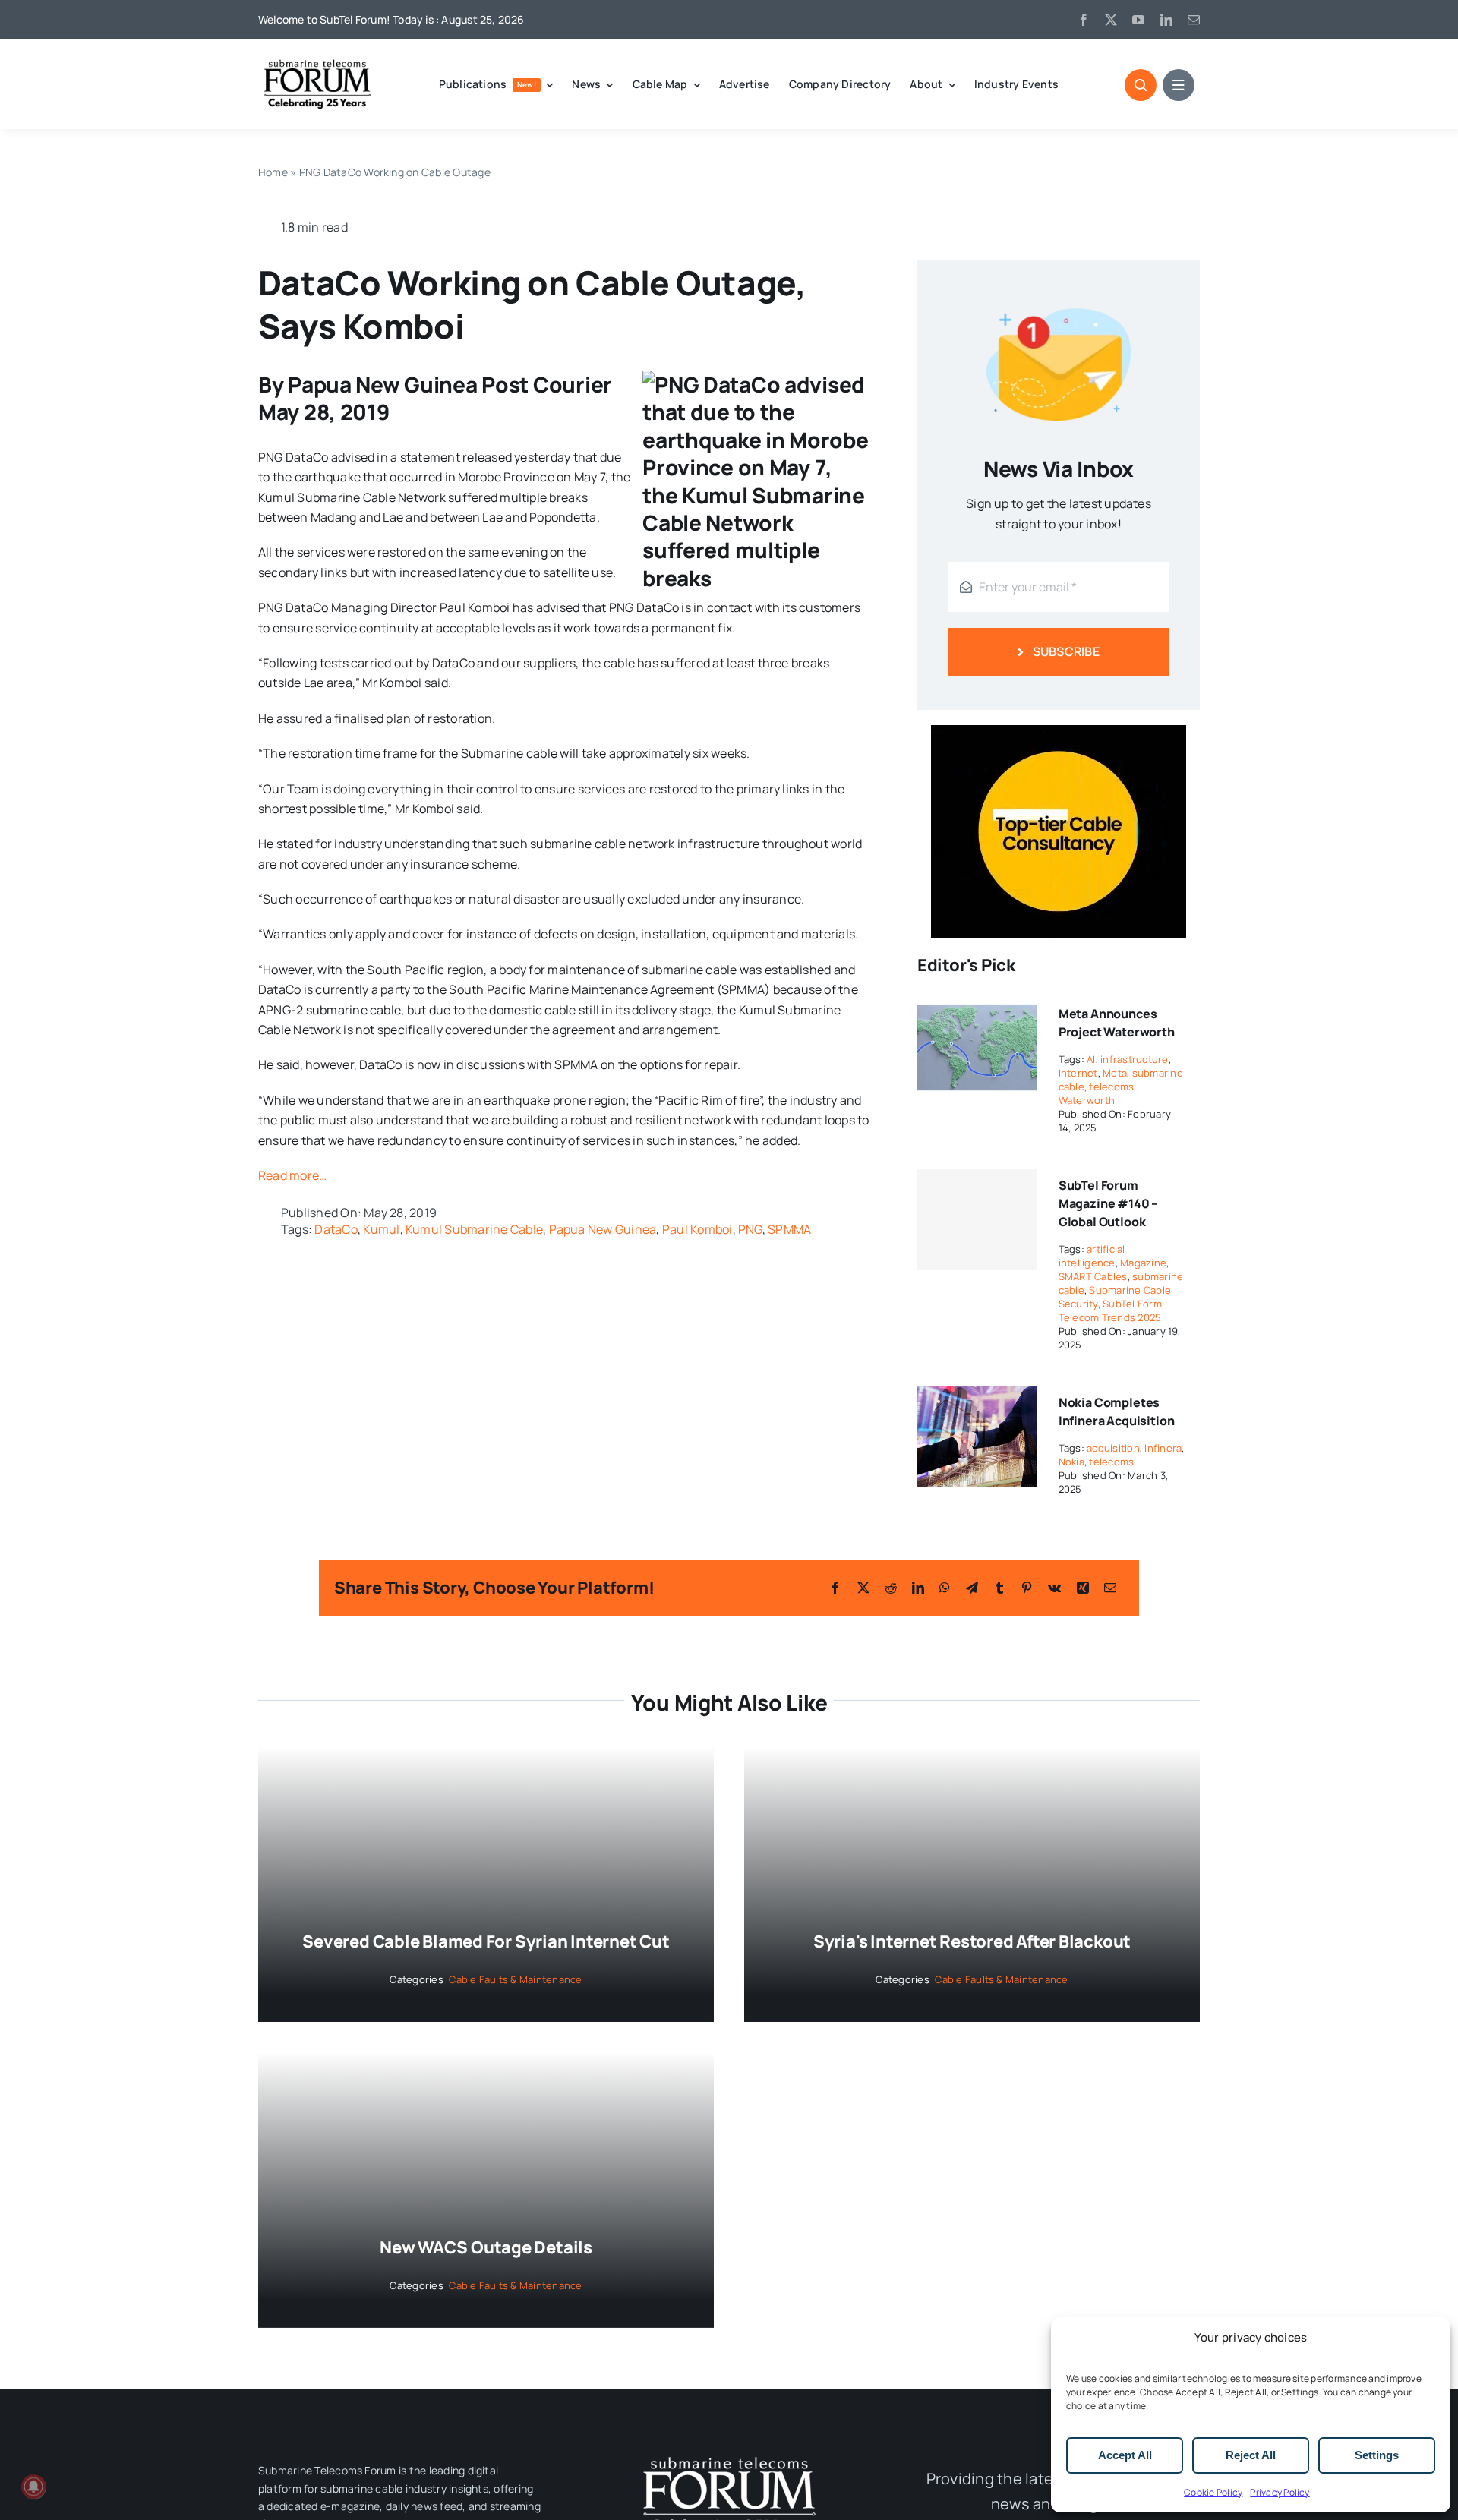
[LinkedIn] (918, 1588)
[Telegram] (972, 1588)
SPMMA (789, 1229)
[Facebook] (835, 1588)
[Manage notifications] (33, 2487)
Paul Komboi (697, 1229)
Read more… (292, 1175)
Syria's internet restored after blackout (972, 1941)
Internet (1078, 1073)
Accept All (1125, 2455)
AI (1091, 1059)
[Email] (1110, 1588)
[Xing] (1083, 1588)
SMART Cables (1093, 1276)
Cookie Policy (1213, 2492)
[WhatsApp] (945, 1588)
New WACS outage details (486, 2247)
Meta (1115, 1073)
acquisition (1113, 1448)
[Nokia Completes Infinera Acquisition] (977, 1396)
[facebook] (1084, 20)
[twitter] (1111, 20)
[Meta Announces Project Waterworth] (977, 1007)
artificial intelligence (1092, 1256)
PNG (750, 1229)
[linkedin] (1166, 20)
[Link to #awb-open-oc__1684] (1179, 85)
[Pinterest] (1027, 1588)
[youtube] (1138, 20)
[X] (863, 1588)
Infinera (1163, 1448)
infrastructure (1134, 1059)
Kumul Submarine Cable (474, 1229)
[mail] (1194, 20)
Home (273, 172)
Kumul (381, 1229)
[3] (729, 2455)
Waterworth (1087, 1100)
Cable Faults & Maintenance (515, 1979)
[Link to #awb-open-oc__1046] (1141, 85)
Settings (1377, 2455)
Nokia (1071, 1462)
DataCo (336, 1229)
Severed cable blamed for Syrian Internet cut (486, 1941)
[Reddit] (891, 1588)
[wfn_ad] (1059, 731)
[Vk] (1054, 1588)
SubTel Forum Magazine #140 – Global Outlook (1109, 1203)
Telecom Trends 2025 (1110, 1317)
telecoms (1111, 1087)
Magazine (1143, 1263)
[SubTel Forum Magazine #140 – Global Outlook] (977, 1219)
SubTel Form (1132, 1304)
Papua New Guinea (603, 1229)
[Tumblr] (999, 1588)
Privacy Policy (1280, 2492)
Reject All (1251, 2455)
